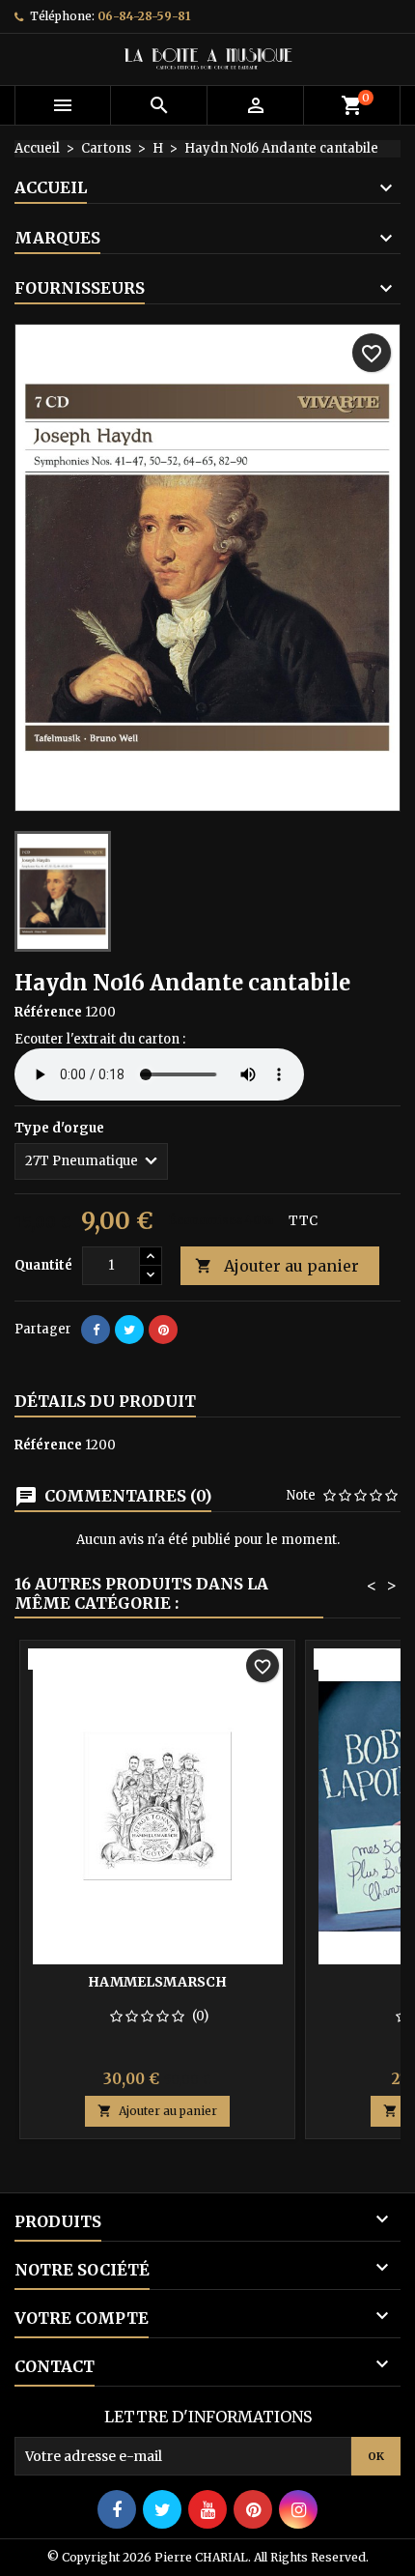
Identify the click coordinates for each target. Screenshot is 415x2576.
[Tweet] (129, 1330)
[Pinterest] (163, 1330)
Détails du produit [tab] (105, 1401)
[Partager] (96, 1330)
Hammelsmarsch (157, 1982)
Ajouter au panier (277, 1266)
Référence (48, 1012)
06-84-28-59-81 (144, 16)
